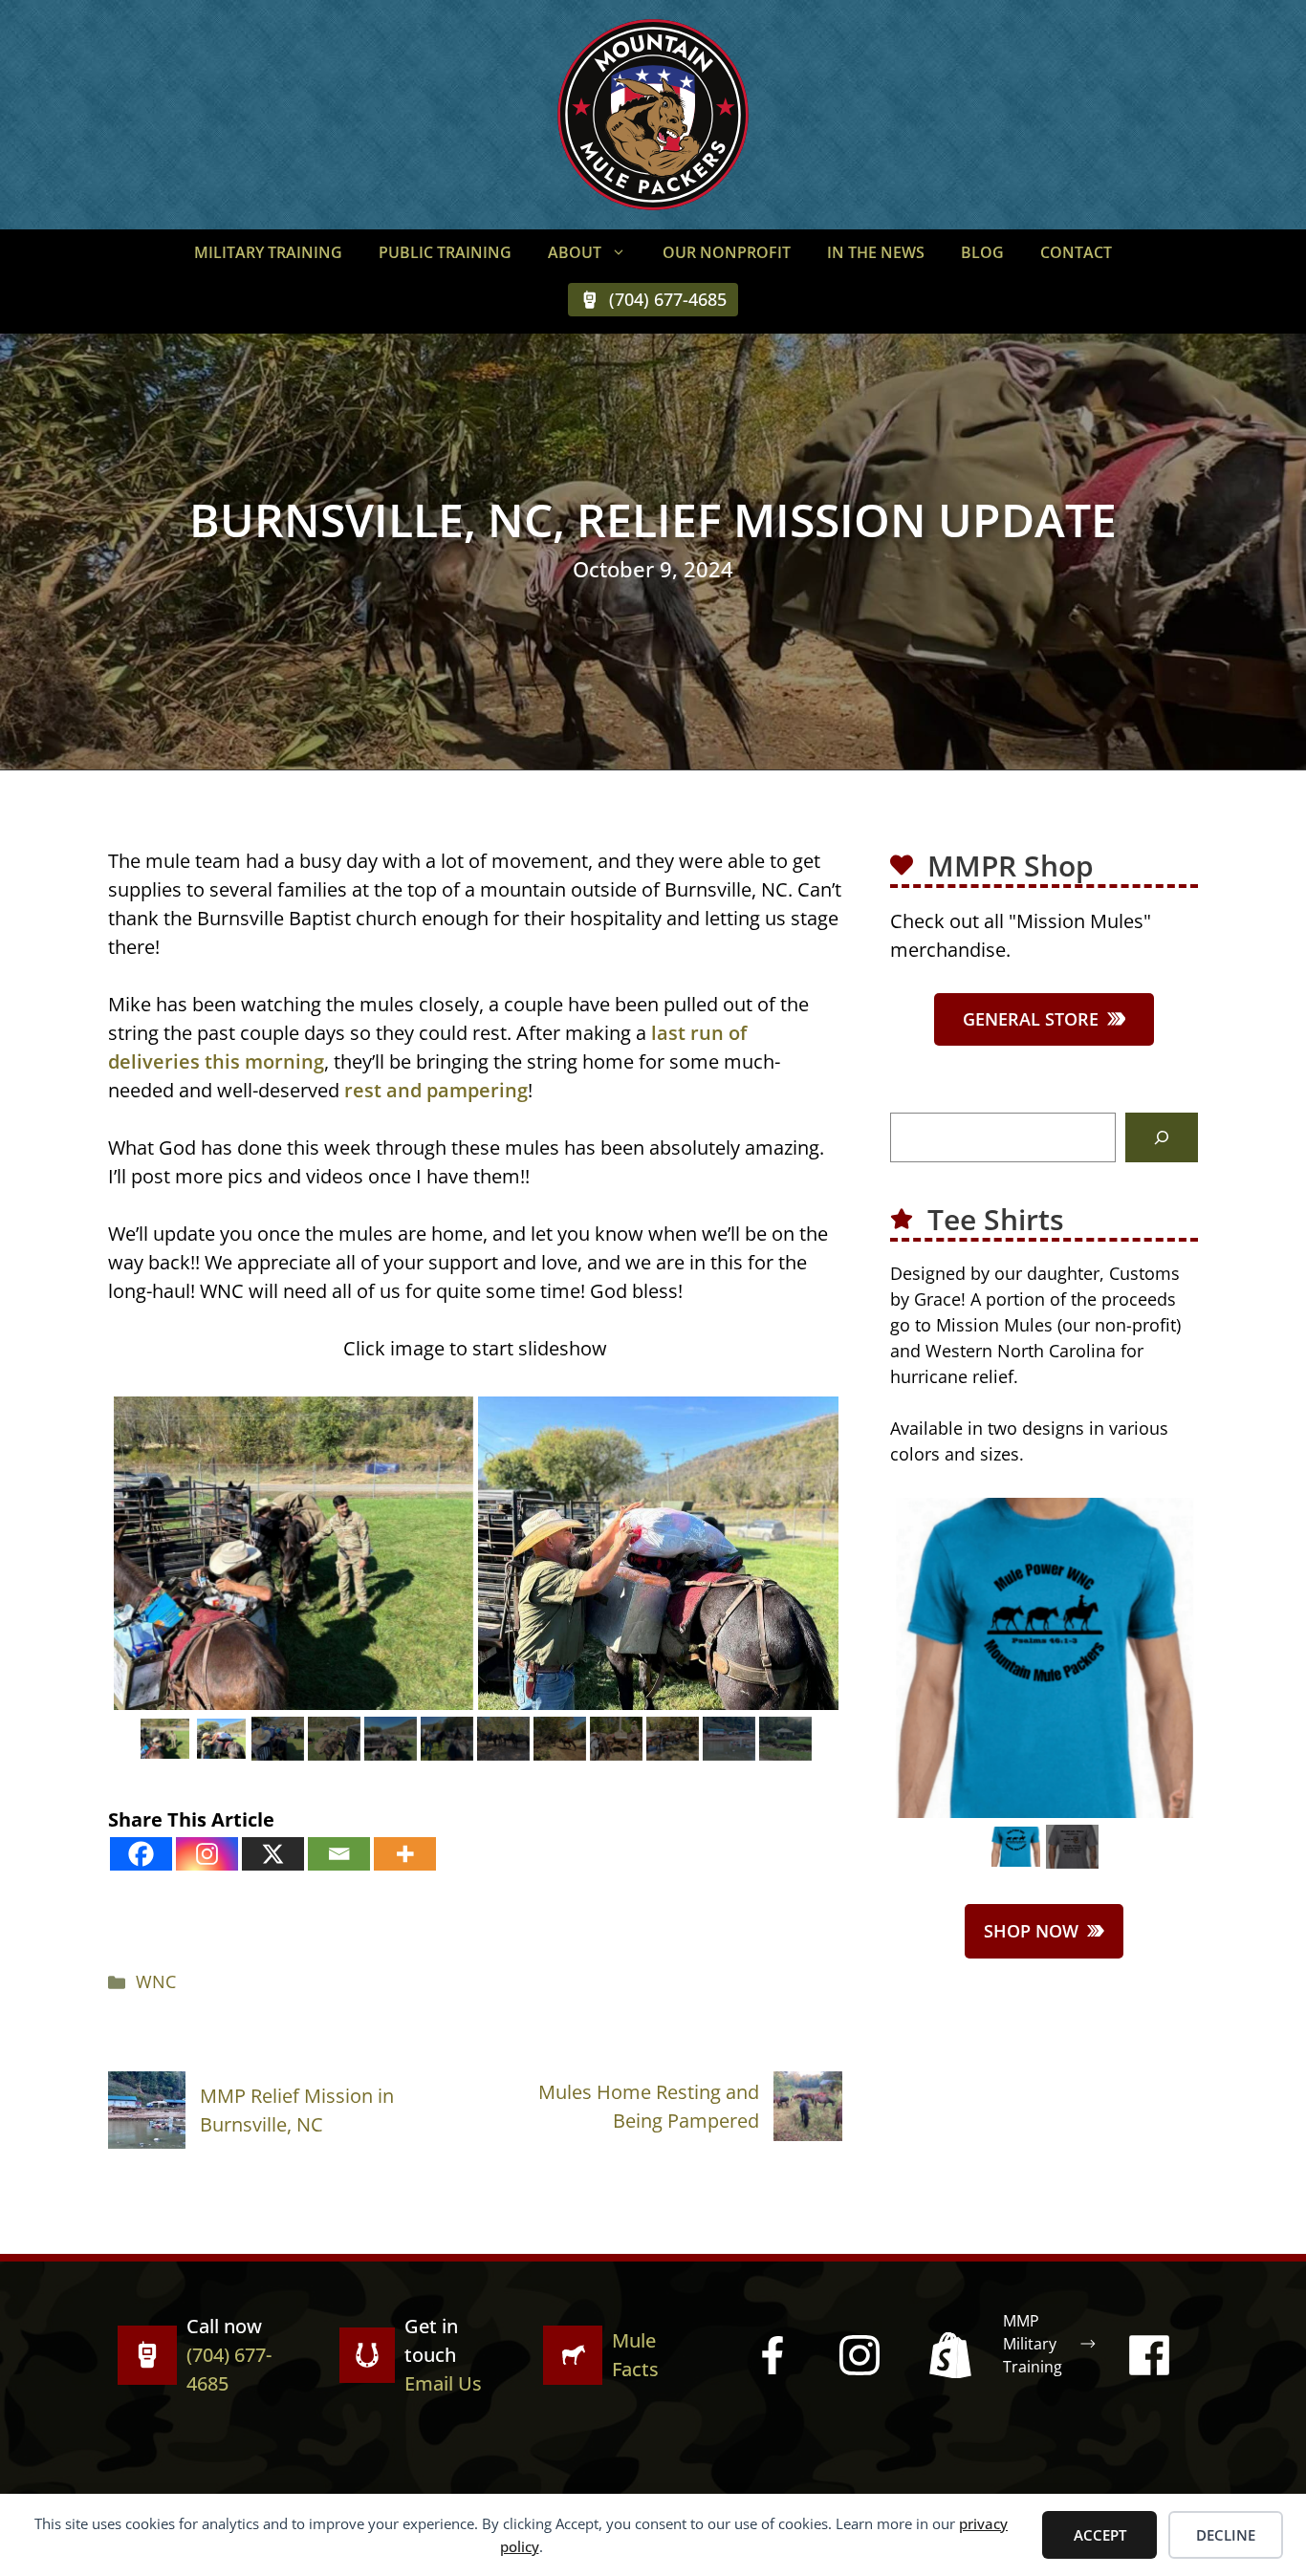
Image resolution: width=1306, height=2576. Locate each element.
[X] (273, 1854)
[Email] (339, 1854)
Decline (1226, 2535)
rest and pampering (436, 1090)
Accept (1100, 2535)
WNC (156, 1981)
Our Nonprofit (727, 252)
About (575, 252)
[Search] (1162, 1137)
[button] (623, 252)
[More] (405, 1854)
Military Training (268, 252)
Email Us (443, 2383)
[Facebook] (141, 1854)
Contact (1076, 252)
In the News (876, 252)
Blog (982, 252)
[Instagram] (207, 1854)
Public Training (445, 252)
